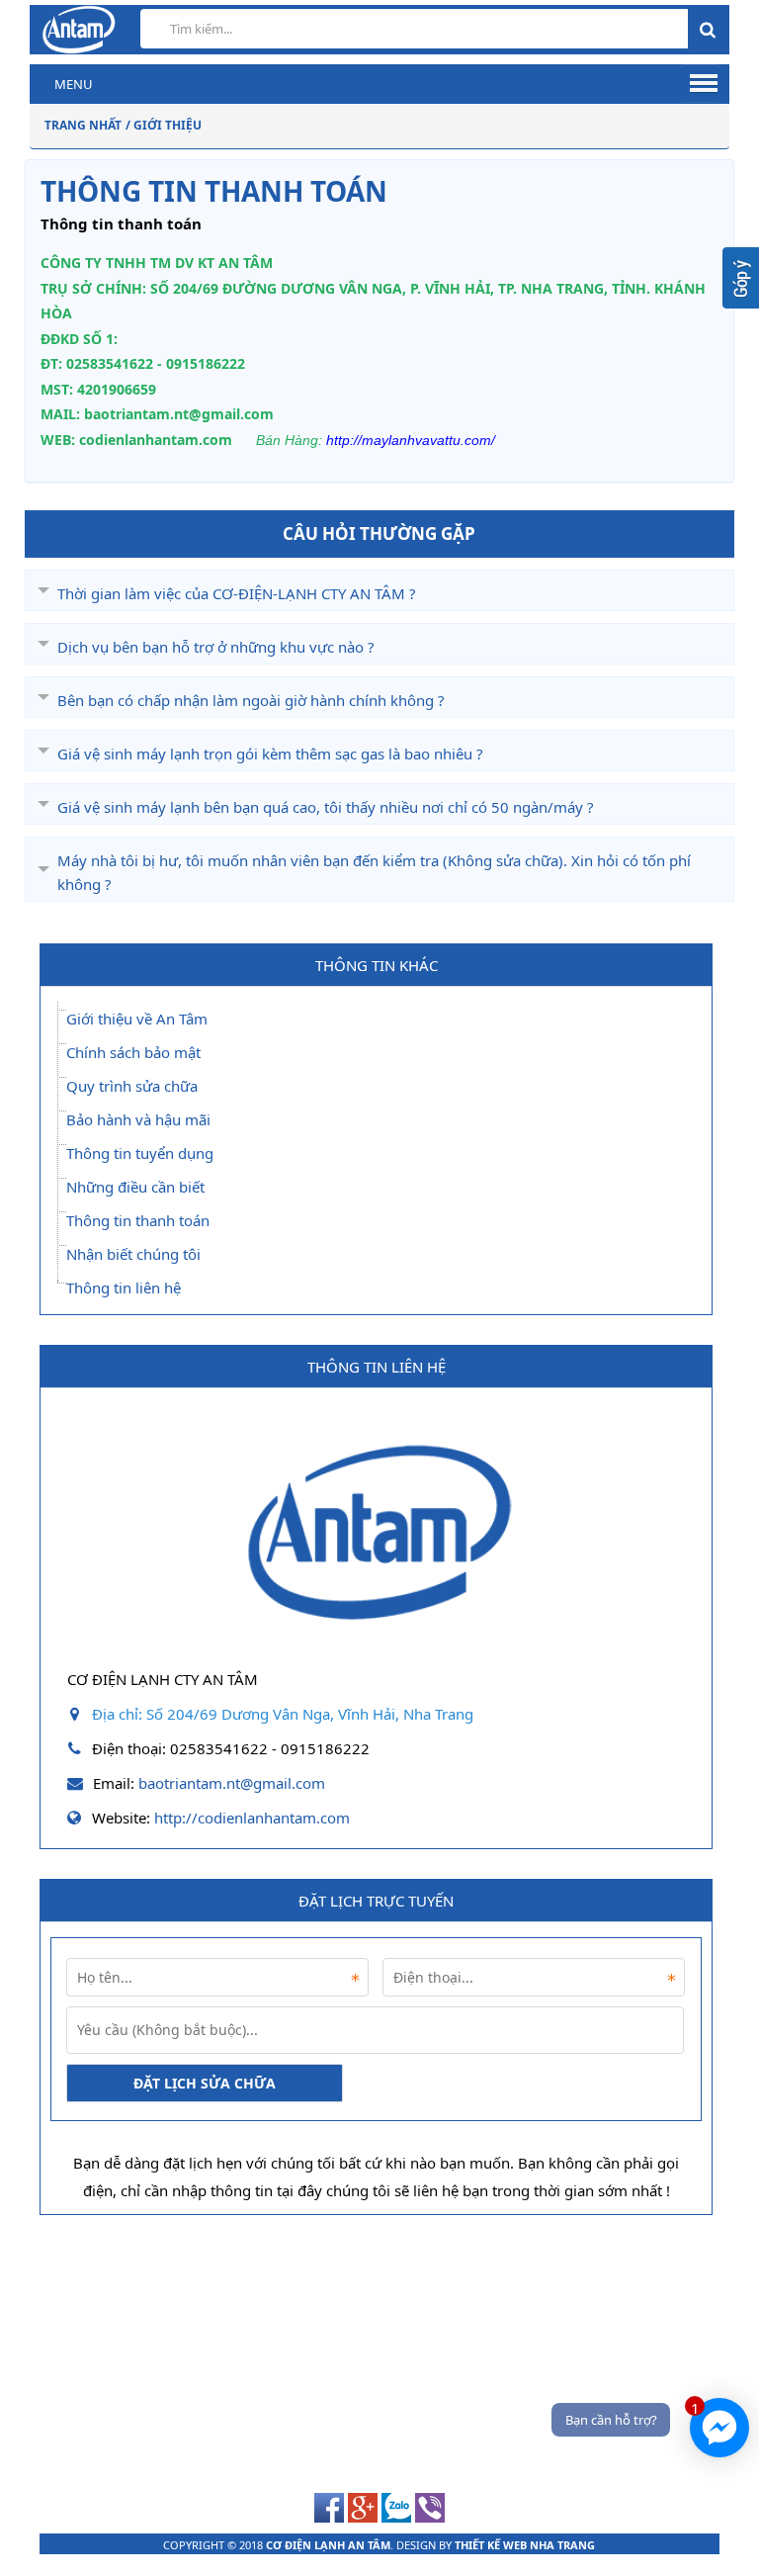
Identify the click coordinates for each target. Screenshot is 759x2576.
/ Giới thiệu (164, 125)
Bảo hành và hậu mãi (138, 1119)
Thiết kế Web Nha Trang (525, 2545)
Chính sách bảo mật (133, 1052)
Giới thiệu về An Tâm (137, 1019)
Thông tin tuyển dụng (140, 1153)
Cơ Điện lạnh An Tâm (328, 2545)
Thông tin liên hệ (124, 1288)
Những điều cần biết (135, 1187)
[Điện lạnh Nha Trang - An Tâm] (377, 1649)
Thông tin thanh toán (138, 1220)
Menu (74, 84)
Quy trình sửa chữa (132, 1086)
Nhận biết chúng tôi (133, 1254)
